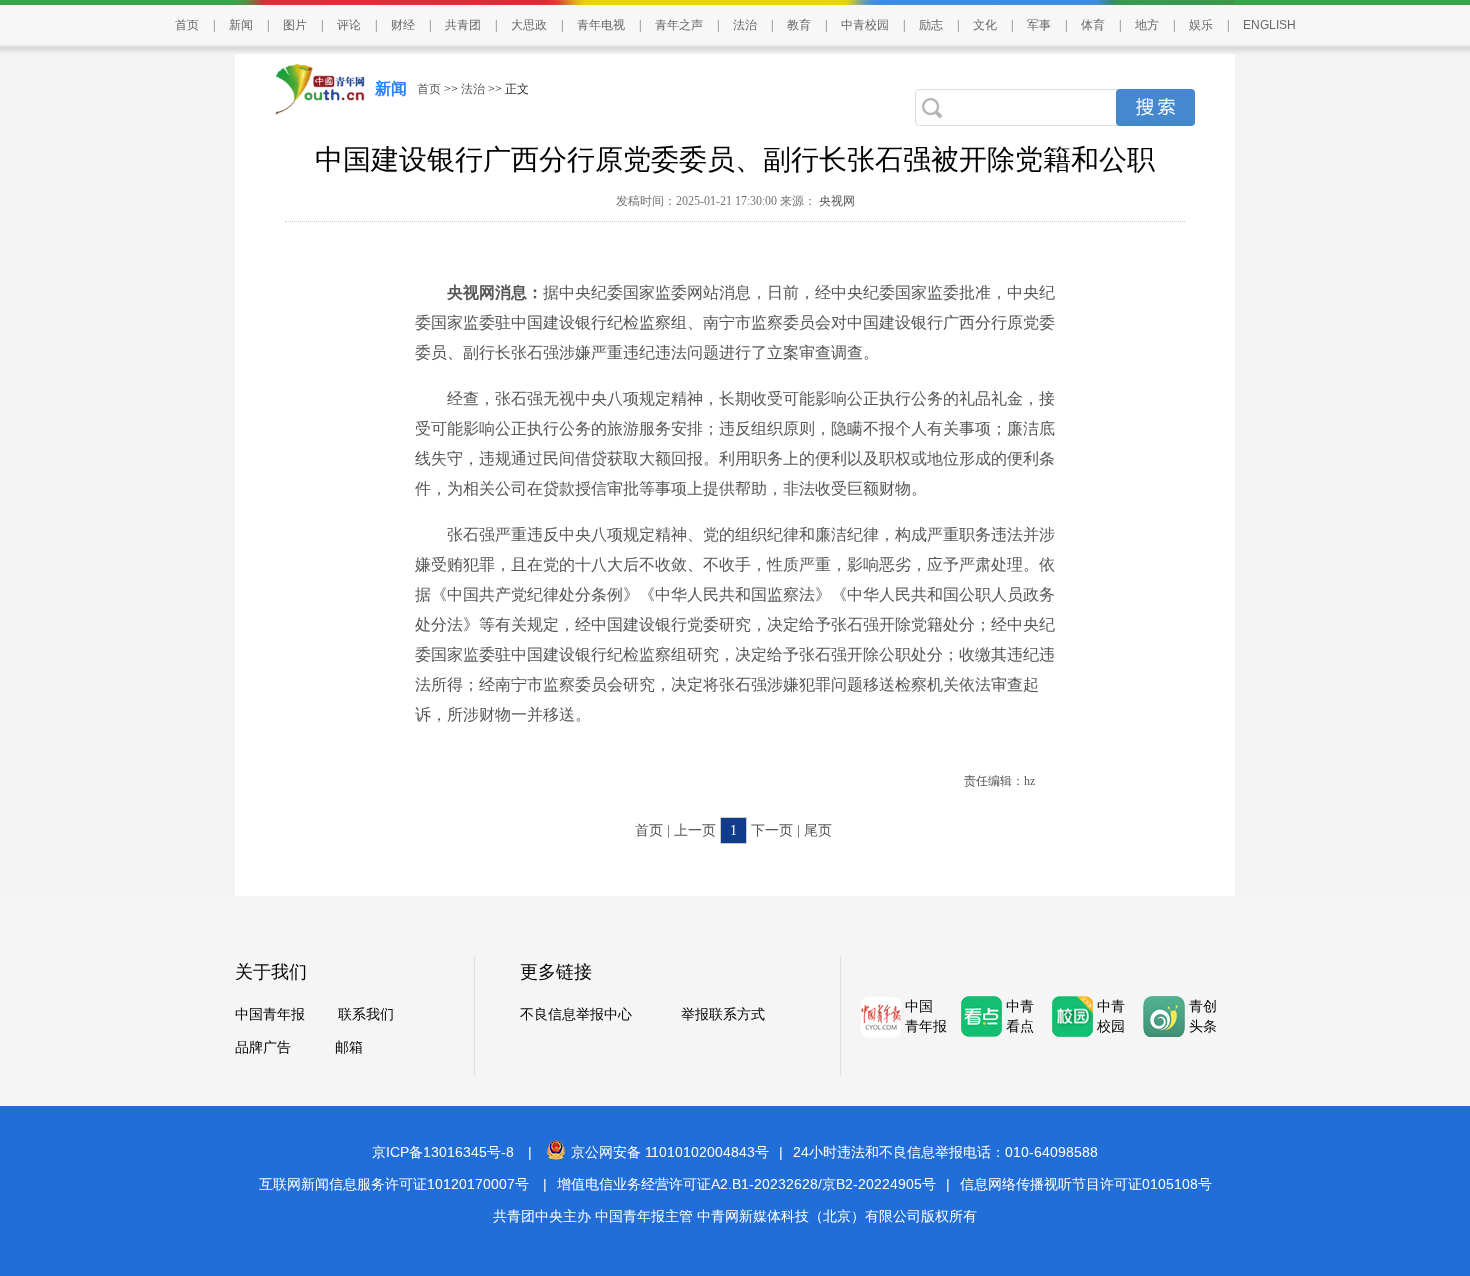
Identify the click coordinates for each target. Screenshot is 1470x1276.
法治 (745, 25)
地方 (1147, 25)
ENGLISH (1269, 25)
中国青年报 (270, 1014)
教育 (799, 25)
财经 (403, 25)
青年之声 (679, 25)
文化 (985, 25)
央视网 (835, 201)
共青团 (463, 25)
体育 (1093, 25)
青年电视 (601, 25)
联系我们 (366, 1014)
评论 (349, 25)
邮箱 (349, 1047)
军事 (1039, 25)
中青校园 (865, 25)
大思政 (529, 25)
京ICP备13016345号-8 (443, 1152)
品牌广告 (263, 1047)
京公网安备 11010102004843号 (670, 1152)
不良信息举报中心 (576, 1014)
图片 (295, 25)
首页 (187, 25)
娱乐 (1201, 25)
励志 (931, 25)
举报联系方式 (723, 1014)
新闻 (241, 25)
